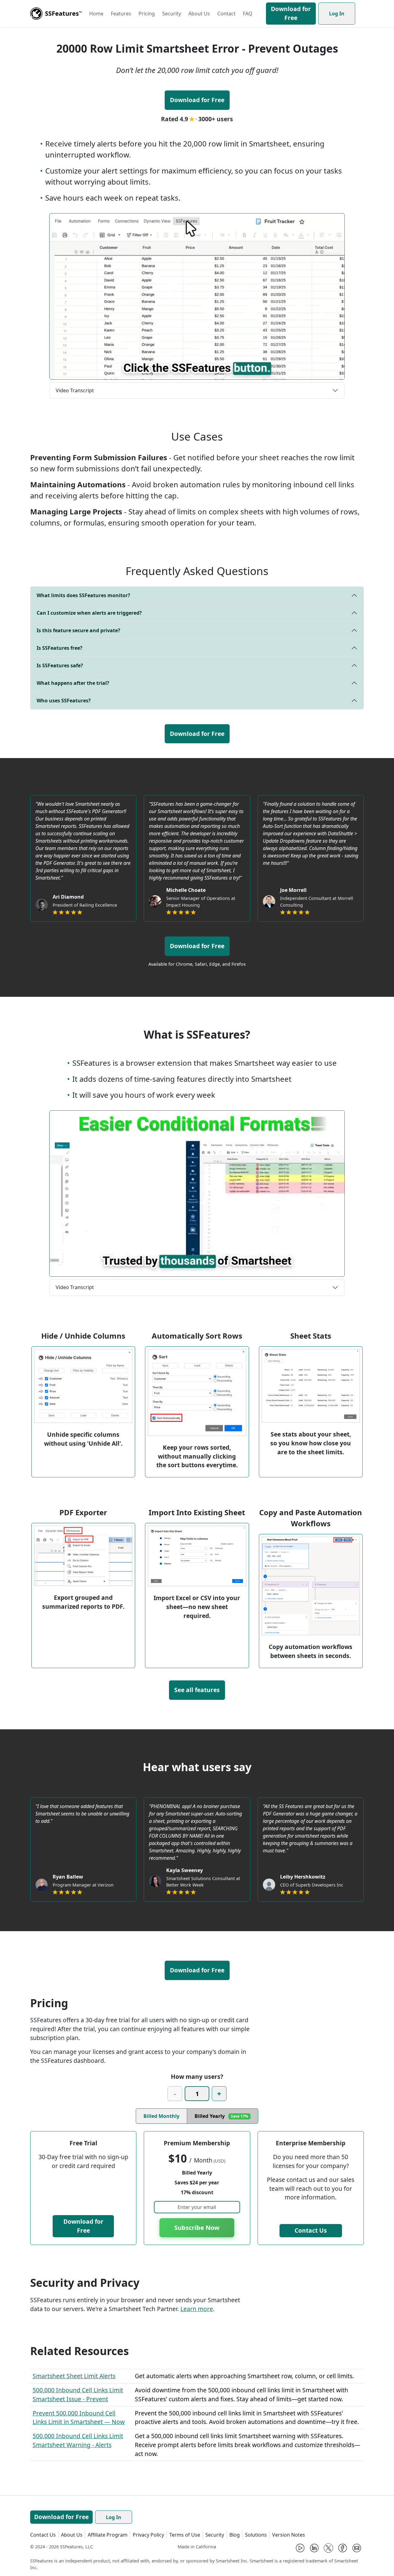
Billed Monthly (161, 2116)
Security (172, 14)
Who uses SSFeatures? (64, 701)
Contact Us (311, 2230)
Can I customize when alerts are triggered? (89, 613)
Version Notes (289, 2535)
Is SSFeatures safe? (60, 665)
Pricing (147, 14)
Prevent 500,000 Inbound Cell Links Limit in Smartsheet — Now (79, 2418)
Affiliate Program (108, 2535)
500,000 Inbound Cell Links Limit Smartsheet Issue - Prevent (78, 2394)
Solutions (256, 2535)
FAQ (248, 14)
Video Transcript (75, 390)
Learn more (197, 2309)
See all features (197, 1690)
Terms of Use (185, 2535)
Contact (226, 14)
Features (121, 14)
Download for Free (291, 13)
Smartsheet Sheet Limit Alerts (74, 2376)
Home (96, 14)
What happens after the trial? (73, 683)
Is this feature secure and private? (78, 630)
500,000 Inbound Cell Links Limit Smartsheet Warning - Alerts (78, 2440)
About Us (199, 14)
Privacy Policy (148, 2535)
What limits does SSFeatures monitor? (83, 595)
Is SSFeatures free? (60, 648)
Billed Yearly (221, 2116)
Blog (235, 2535)
